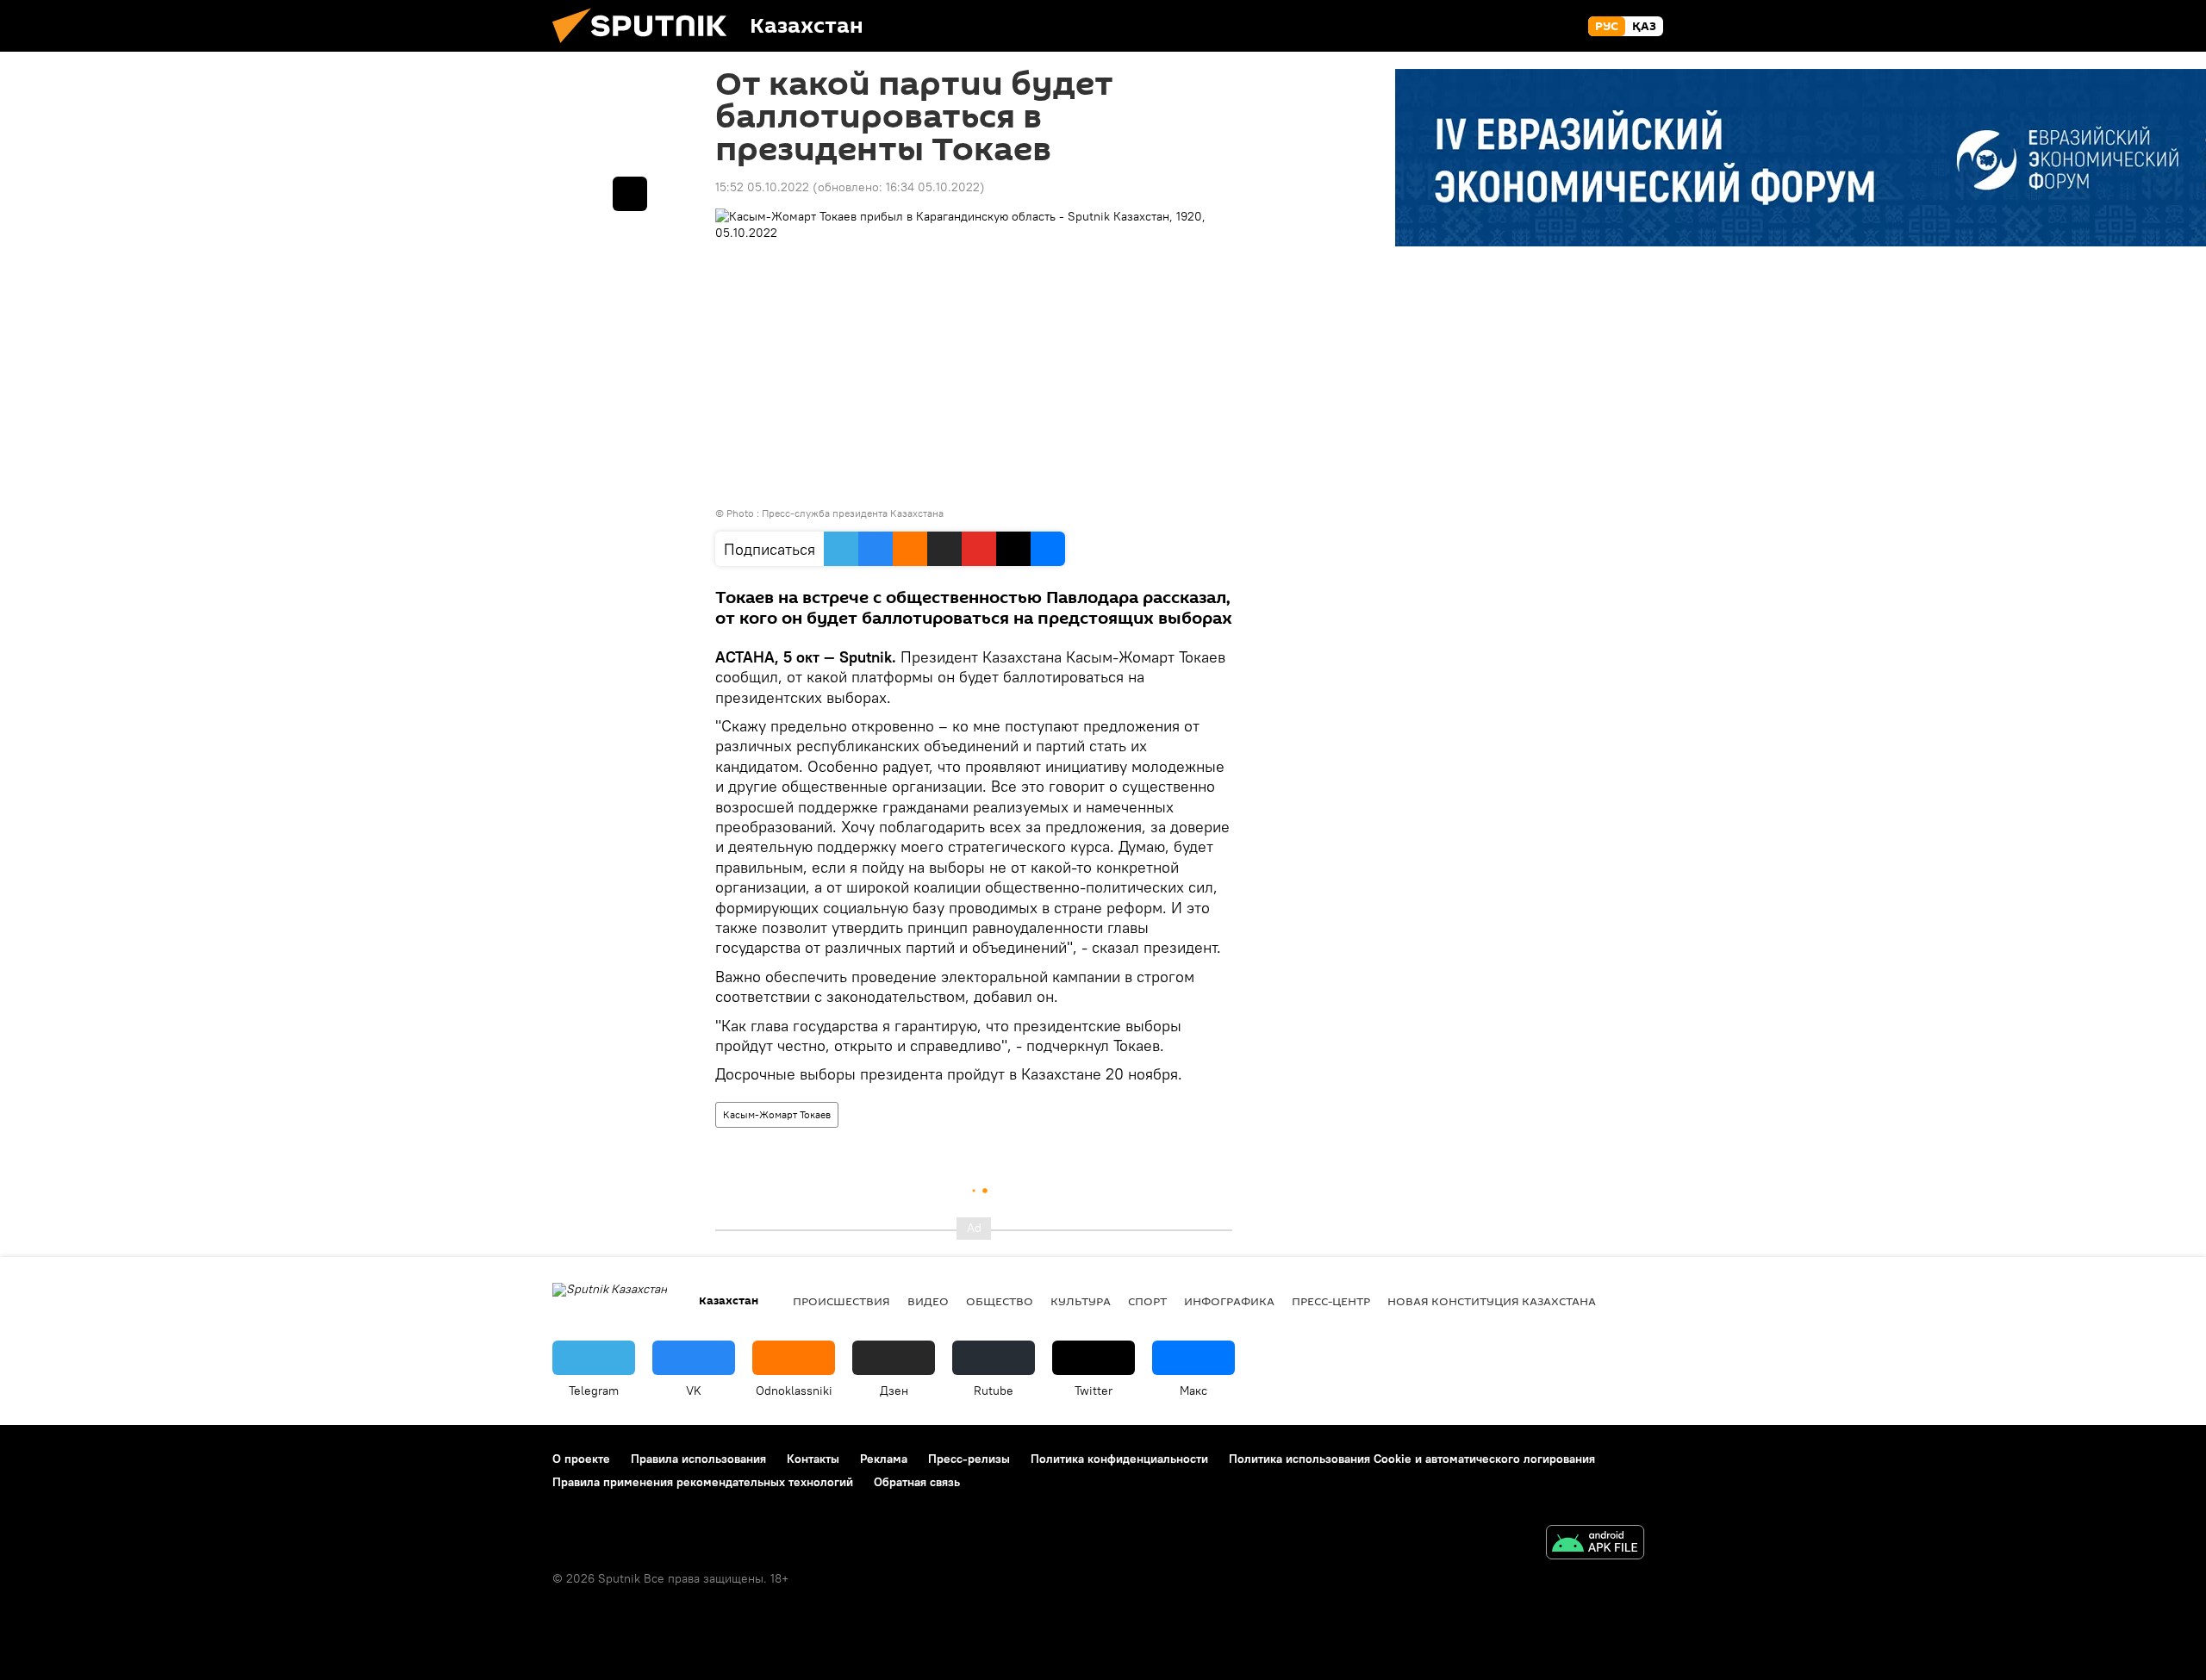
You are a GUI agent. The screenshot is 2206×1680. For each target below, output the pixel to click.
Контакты (813, 1459)
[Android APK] (1595, 1544)
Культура (1081, 1301)
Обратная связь (917, 1482)
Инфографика (1229, 1301)
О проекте (581, 1459)
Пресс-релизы (969, 1459)
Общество (1000, 1301)
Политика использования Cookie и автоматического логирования (1412, 1459)
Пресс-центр (1331, 1301)
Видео (928, 1301)
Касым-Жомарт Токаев (777, 1114)
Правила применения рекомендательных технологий (703, 1482)
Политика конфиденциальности (1119, 1459)
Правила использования (698, 1459)
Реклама (884, 1459)
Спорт (1147, 1301)
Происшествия (841, 1301)
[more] (630, 194)
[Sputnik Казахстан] (646, 47)
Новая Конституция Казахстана (1492, 1301)
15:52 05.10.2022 (762, 187)
